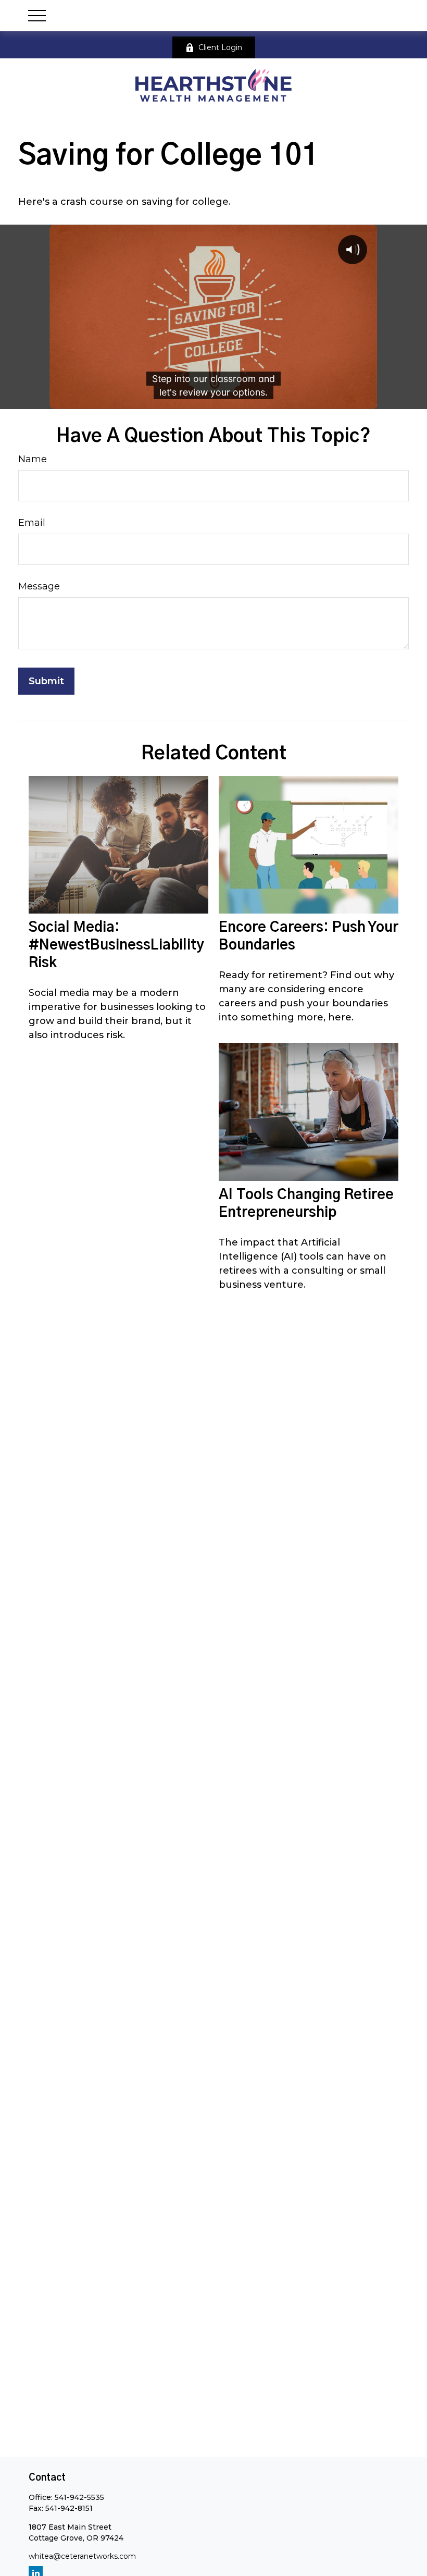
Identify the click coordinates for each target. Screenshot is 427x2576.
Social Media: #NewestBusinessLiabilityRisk (116, 945)
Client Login (220, 47)
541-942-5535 (79, 2497)
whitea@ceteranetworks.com (82, 2556)
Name (33, 459)
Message (39, 586)
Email (32, 523)
